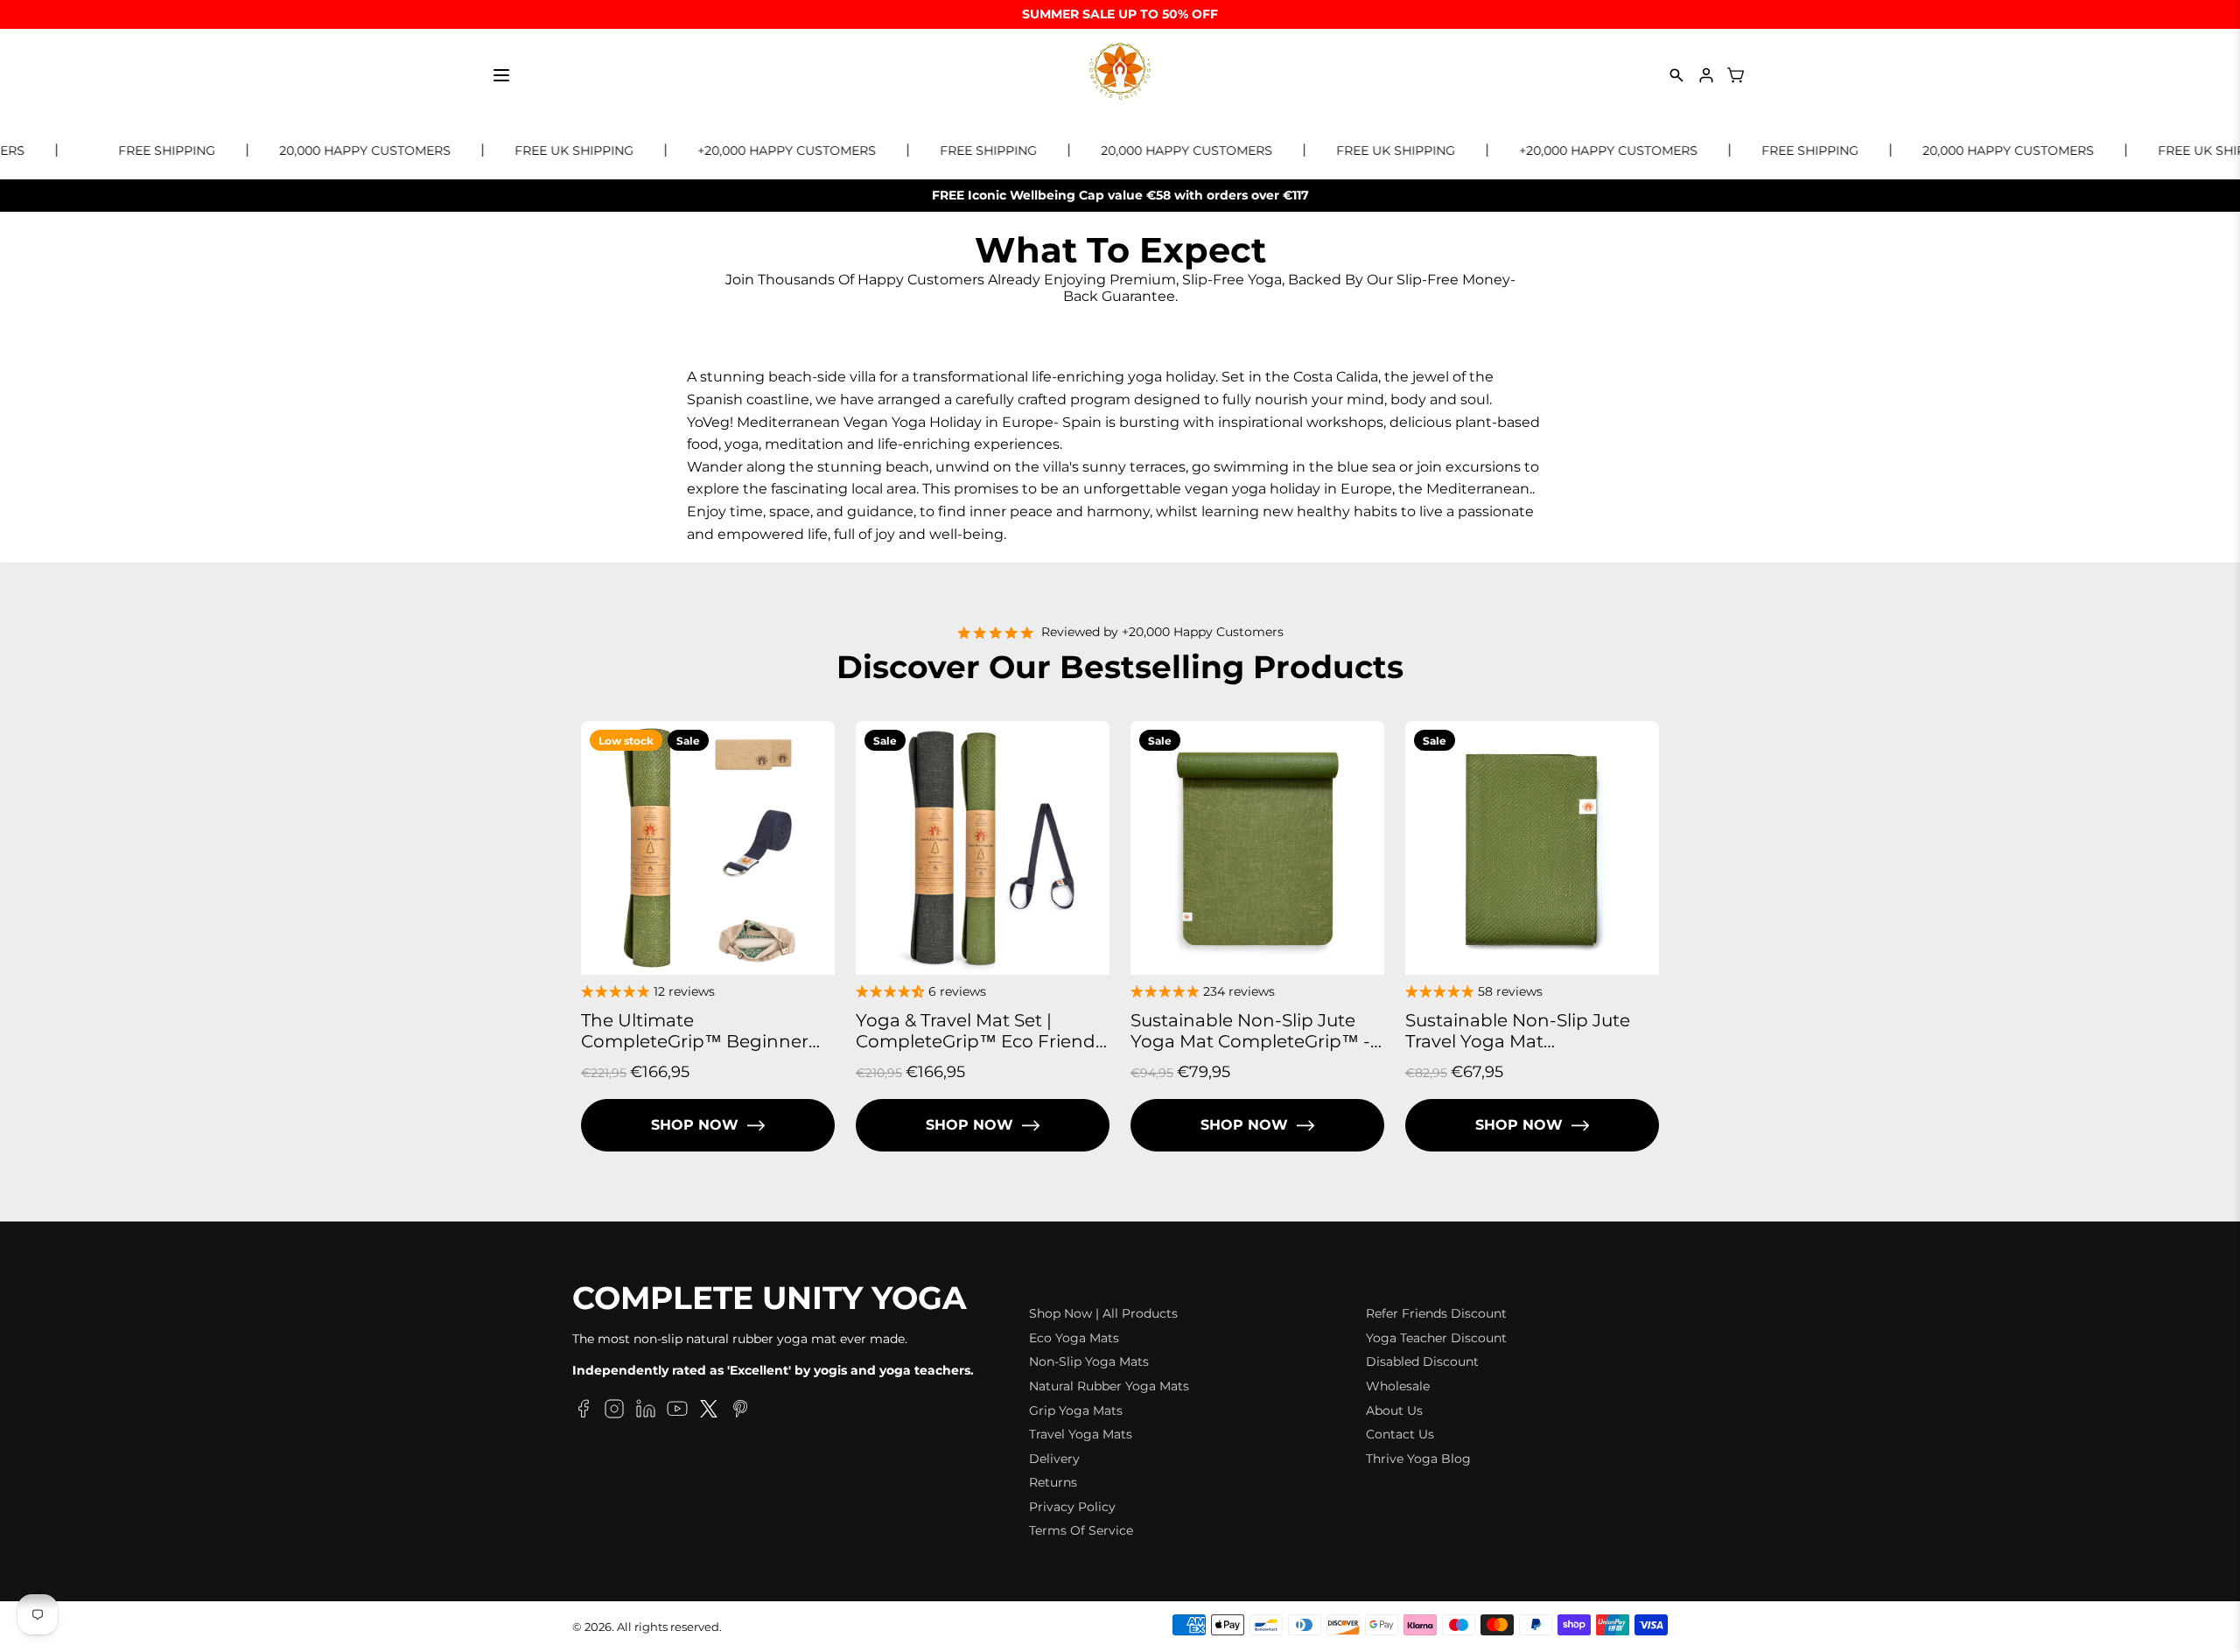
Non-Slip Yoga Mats (1089, 1361)
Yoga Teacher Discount (1436, 1338)
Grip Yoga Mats (1076, 1410)
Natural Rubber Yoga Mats (1109, 1386)
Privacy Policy (1072, 1507)
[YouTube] (677, 1411)
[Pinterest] (740, 1411)
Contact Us (1400, 1434)
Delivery (1054, 1459)
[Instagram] (614, 1411)
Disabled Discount (1422, 1361)
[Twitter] (709, 1411)
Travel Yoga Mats (1081, 1434)
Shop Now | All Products (1103, 1313)
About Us (1394, 1410)
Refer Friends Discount (1436, 1313)
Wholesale (1398, 1386)
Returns (1053, 1482)
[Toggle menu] (501, 75)
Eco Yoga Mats (1074, 1338)
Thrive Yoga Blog (1418, 1459)
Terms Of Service (1081, 1530)
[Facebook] (583, 1411)
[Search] (1676, 75)
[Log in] (1706, 75)
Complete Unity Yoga (770, 1298)
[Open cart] (1736, 75)
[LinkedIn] (646, 1411)
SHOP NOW (695, 1125)
